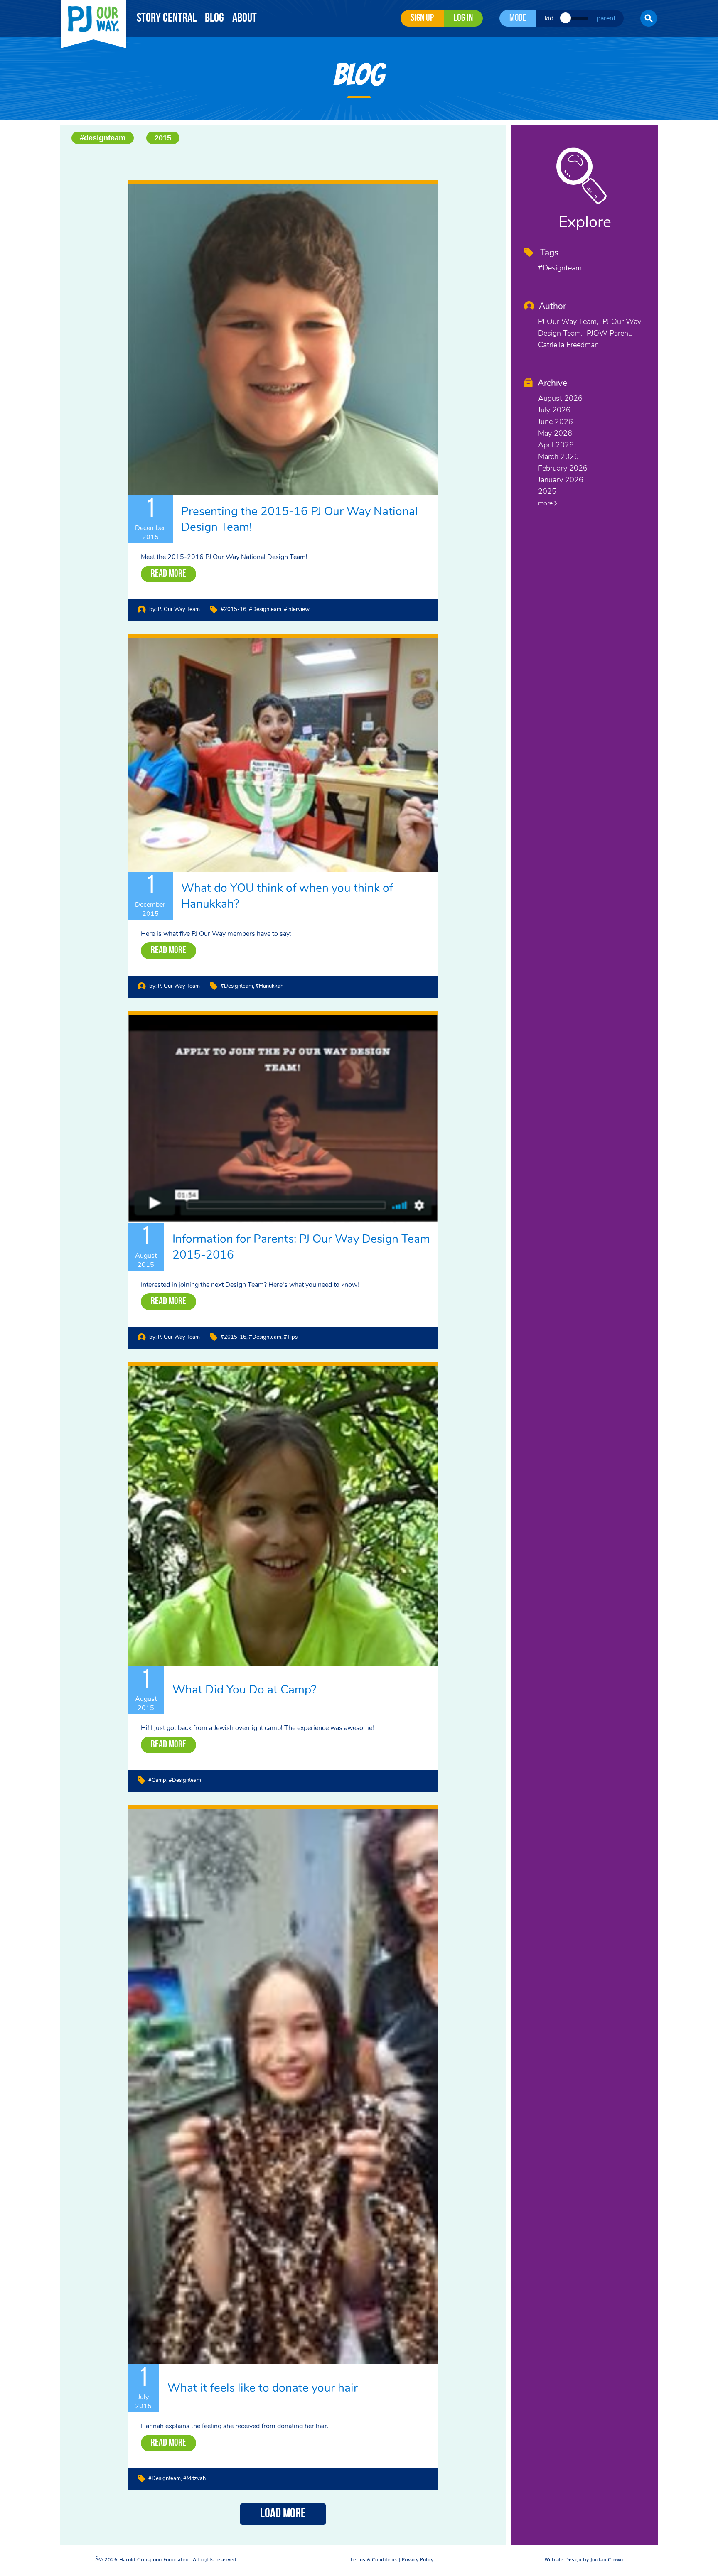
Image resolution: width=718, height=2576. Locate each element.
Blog (214, 18)
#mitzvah (194, 2478)
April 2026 (556, 445)
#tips (291, 1337)
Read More (168, 574)
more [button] (546, 503)
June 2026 (556, 422)
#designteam (103, 138)
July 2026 (554, 410)
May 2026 (555, 433)
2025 (547, 491)
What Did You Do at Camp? (244, 1690)
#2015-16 (234, 609)
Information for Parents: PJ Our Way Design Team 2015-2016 (301, 1247)
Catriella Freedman (568, 345)
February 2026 (563, 468)
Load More (283, 2514)
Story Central (167, 18)
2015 (163, 138)
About (245, 18)
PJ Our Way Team (179, 609)
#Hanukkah (269, 986)
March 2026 (558, 456)
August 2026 (560, 398)
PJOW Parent (609, 333)
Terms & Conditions (373, 2560)
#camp (157, 1780)
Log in (463, 18)
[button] (649, 18)
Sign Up (422, 18)
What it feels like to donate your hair (263, 2388)
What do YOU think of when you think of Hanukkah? (287, 896)
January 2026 (561, 480)
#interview (297, 609)
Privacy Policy (418, 2560)
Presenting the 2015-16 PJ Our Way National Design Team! (300, 519)
